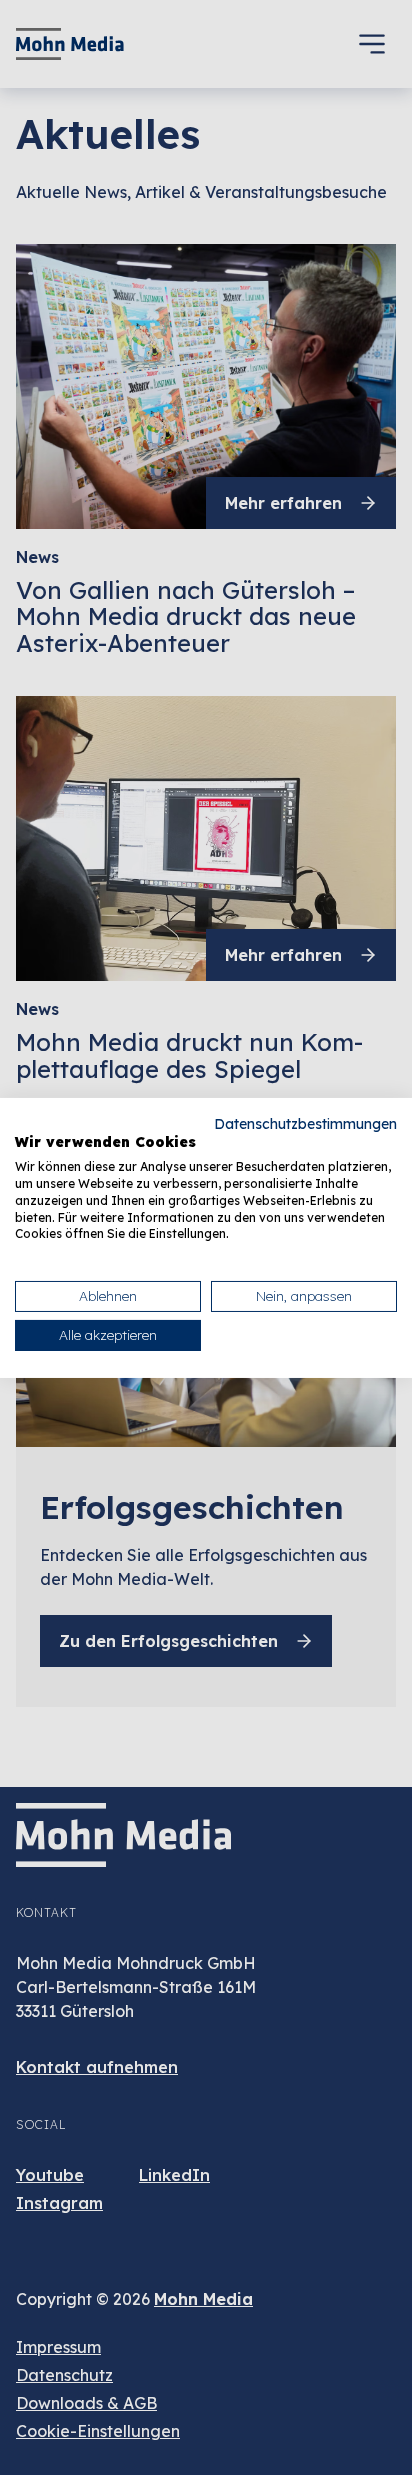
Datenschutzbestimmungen (305, 1122)
